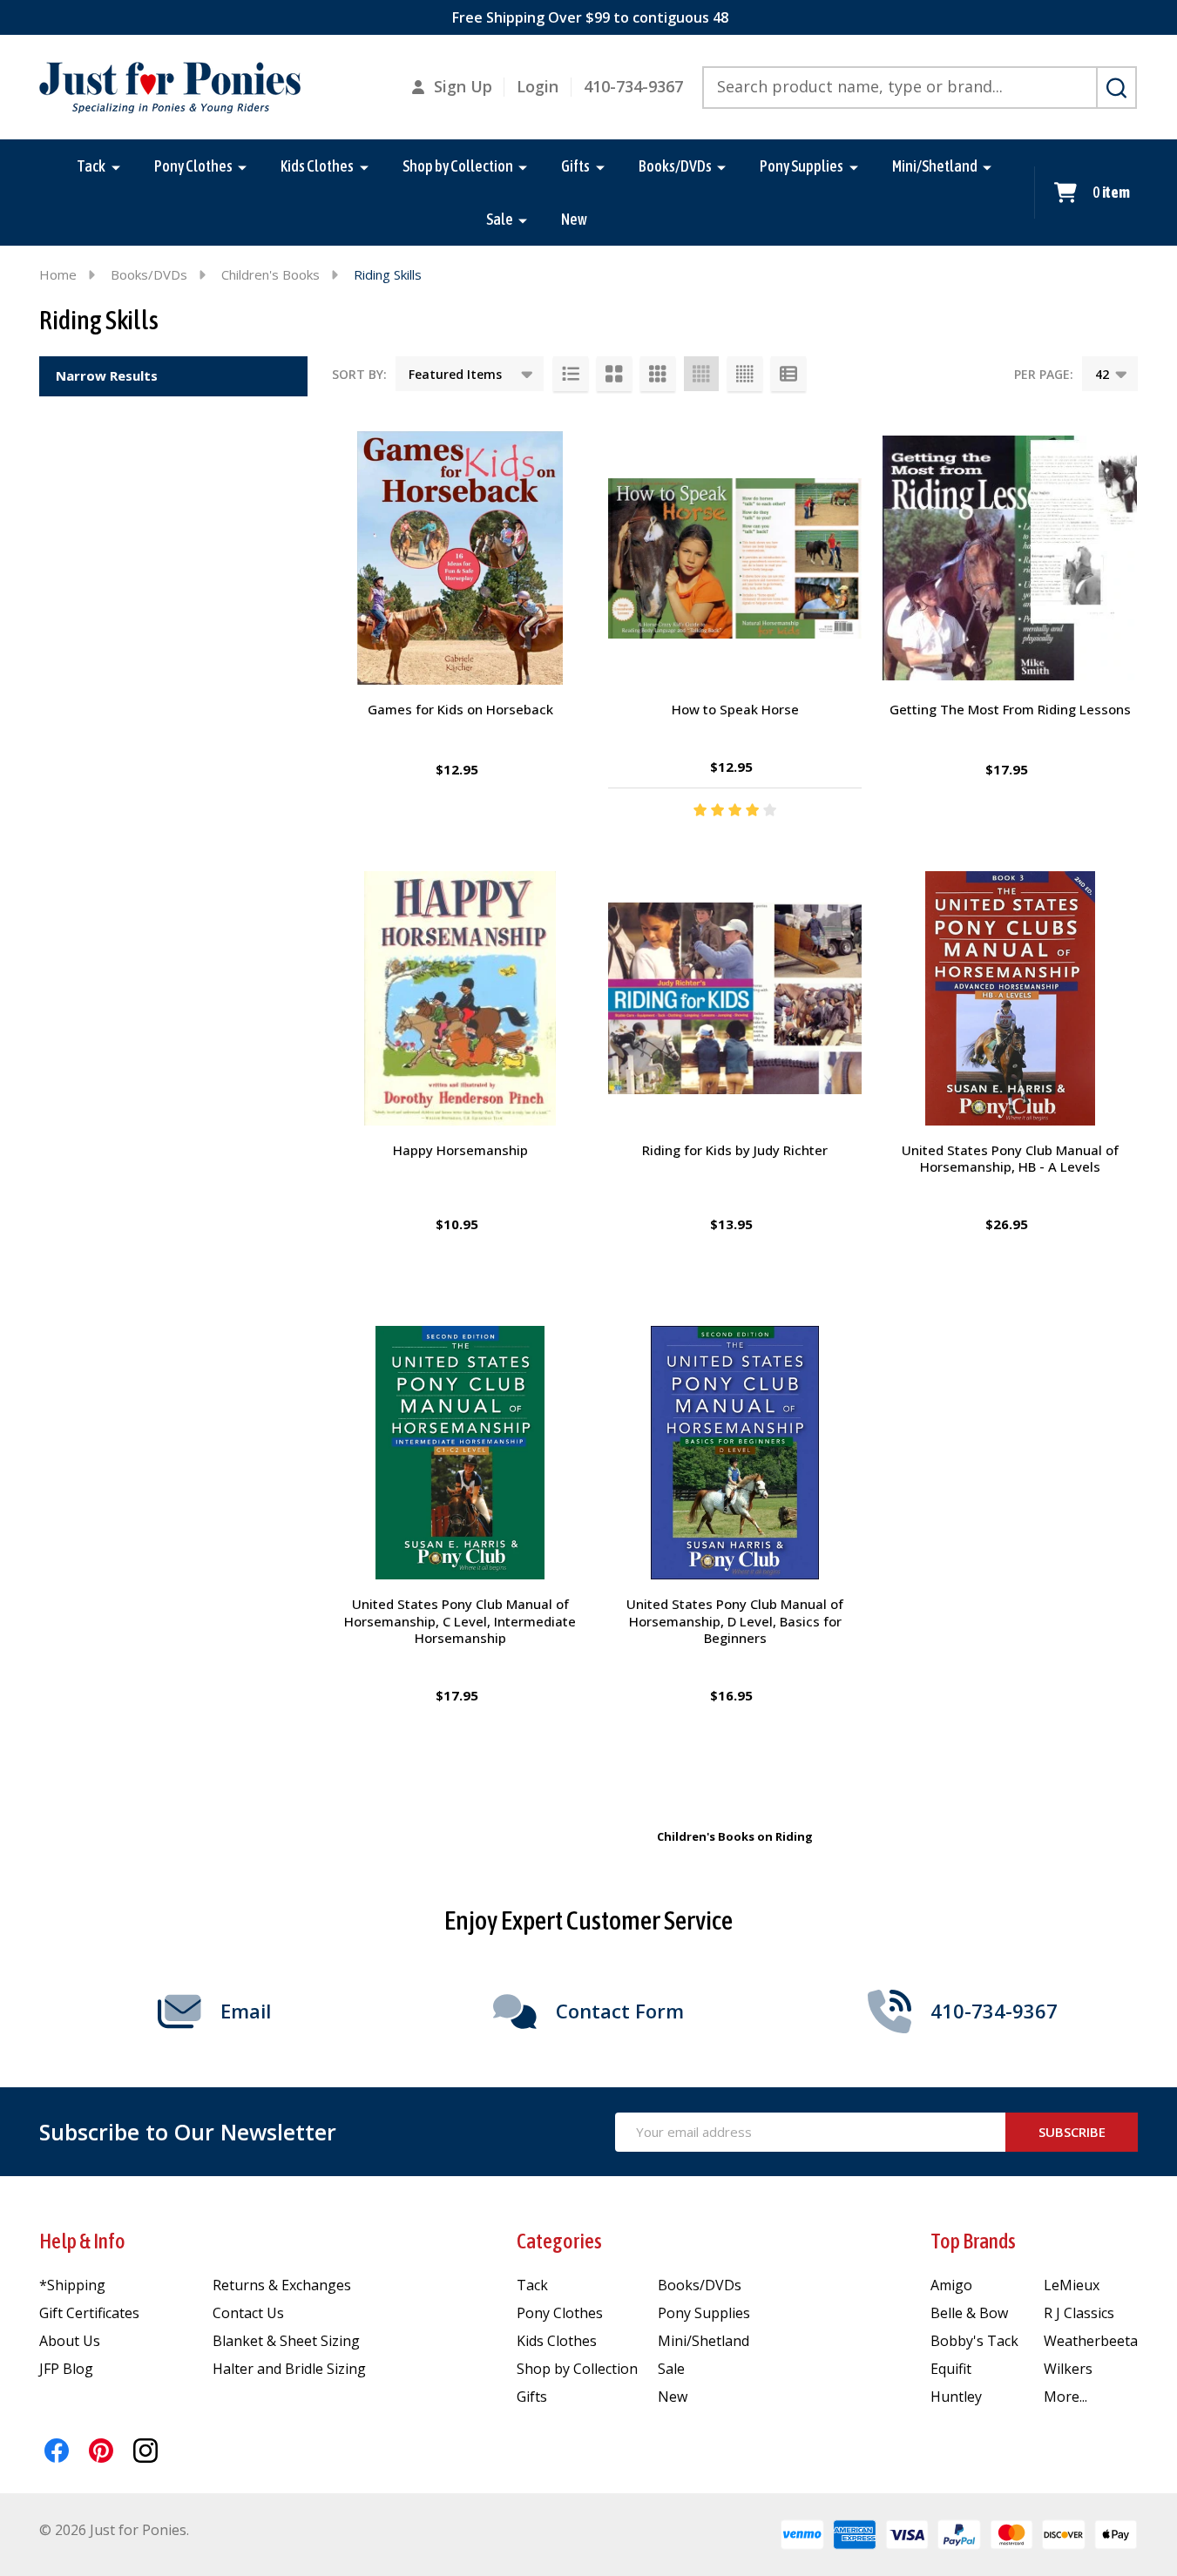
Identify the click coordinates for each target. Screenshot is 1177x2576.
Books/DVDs (675, 166)
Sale (500, 219)
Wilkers (1068, 2369)
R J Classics (1079, 2313)
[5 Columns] (745, 374)
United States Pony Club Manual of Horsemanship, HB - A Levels (1010, 1159)
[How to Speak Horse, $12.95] (735, 558)
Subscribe (1072, 2132)
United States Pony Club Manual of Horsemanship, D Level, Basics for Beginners (735, 1621)
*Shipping (72, 2285)
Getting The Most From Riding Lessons (1010, 709)
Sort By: (359, 374)
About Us (70, 2341)
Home (58, 274)
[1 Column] (571, 374)
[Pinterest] (101, 2451)
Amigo (951, 2285)
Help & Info (82, 2241)
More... (1065, 2397)
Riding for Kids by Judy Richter (735, 1150)
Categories (559, 2241)
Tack (91, 166)
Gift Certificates (89, 2313)
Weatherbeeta (1091, 2341)
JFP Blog (66, 2369)
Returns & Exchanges (282, 2285)
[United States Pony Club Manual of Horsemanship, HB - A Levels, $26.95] (1010, 998)
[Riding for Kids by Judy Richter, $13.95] (735, 998)
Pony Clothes (193, 166)
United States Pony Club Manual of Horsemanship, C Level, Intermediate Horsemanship (460, 1621)
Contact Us (248, 2313)
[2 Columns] (614, 374)
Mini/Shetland (935, 166)
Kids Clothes (317, 166)
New (574, 219)
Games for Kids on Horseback (460, 709)
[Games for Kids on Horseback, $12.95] (460, 558)
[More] (116, 166)
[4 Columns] (701, 374)
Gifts (575, 166)
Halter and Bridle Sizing (289, 2369)
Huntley (956, 2397)
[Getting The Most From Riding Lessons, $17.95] (1010, 558)
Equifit (951, 2369)
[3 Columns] (658, 374)
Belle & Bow (969, 2313)
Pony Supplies (802, 166)
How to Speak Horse (735, 709)
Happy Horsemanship (460, 1150)
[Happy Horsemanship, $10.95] (460, 998)
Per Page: (1044, 374)
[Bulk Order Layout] (788, 374)
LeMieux (1072, 2285)
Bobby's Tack (974, 2341)
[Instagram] (145, 2451)
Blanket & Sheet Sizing (286, 2341)
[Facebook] (57, 2451)
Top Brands (973, 2241)
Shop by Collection (458, 166)
